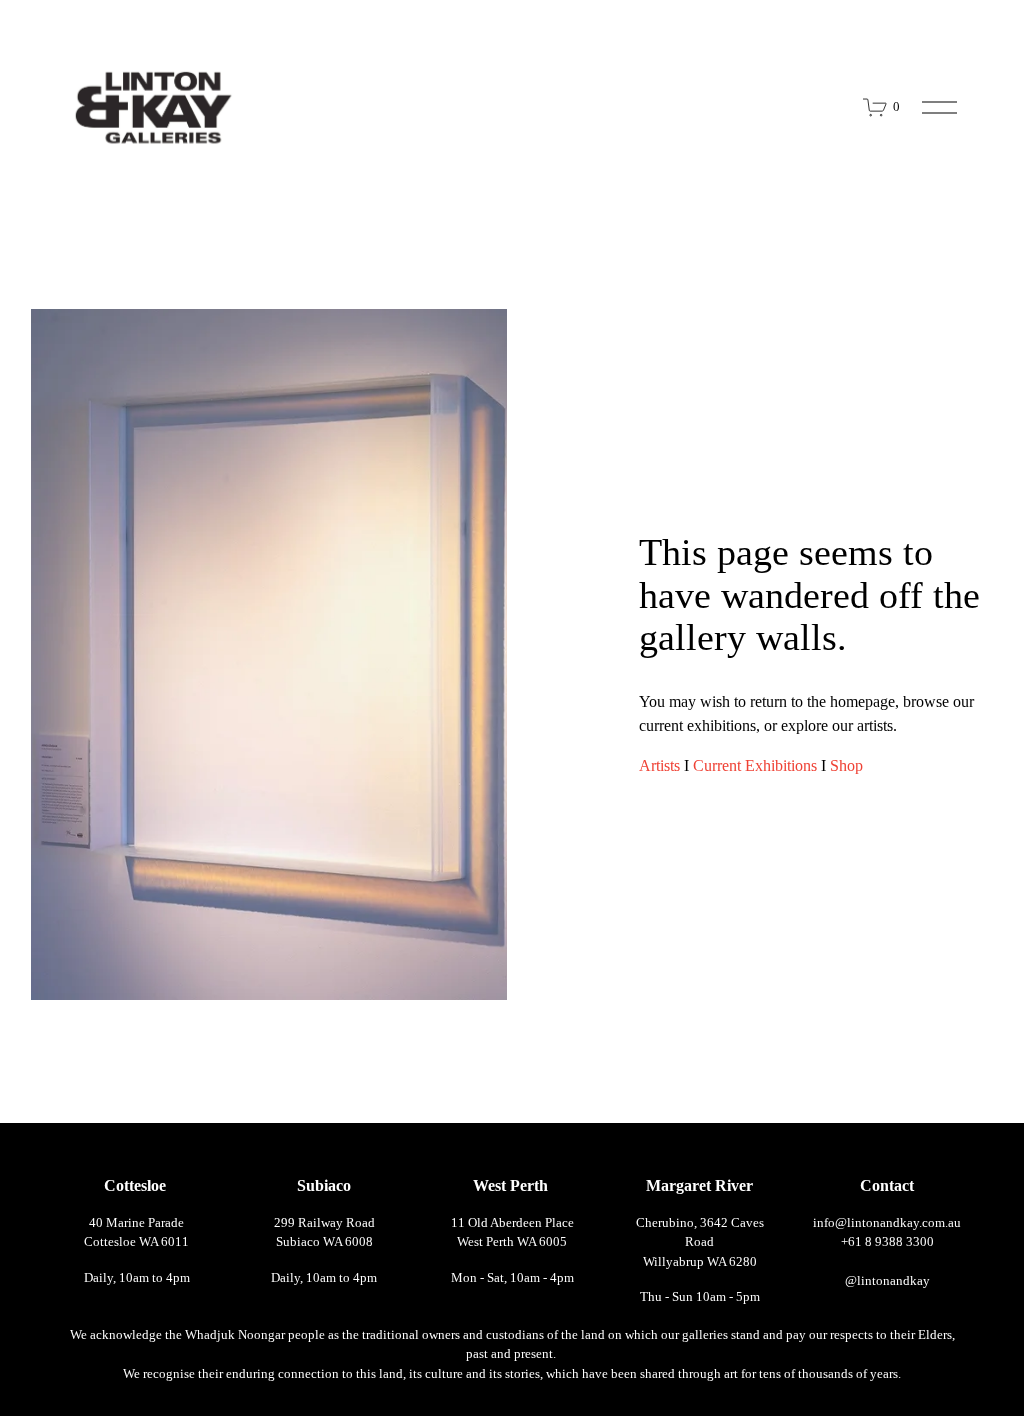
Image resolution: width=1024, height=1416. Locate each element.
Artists (659, 765)
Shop (846, 765)
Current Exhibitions (755, 765)
